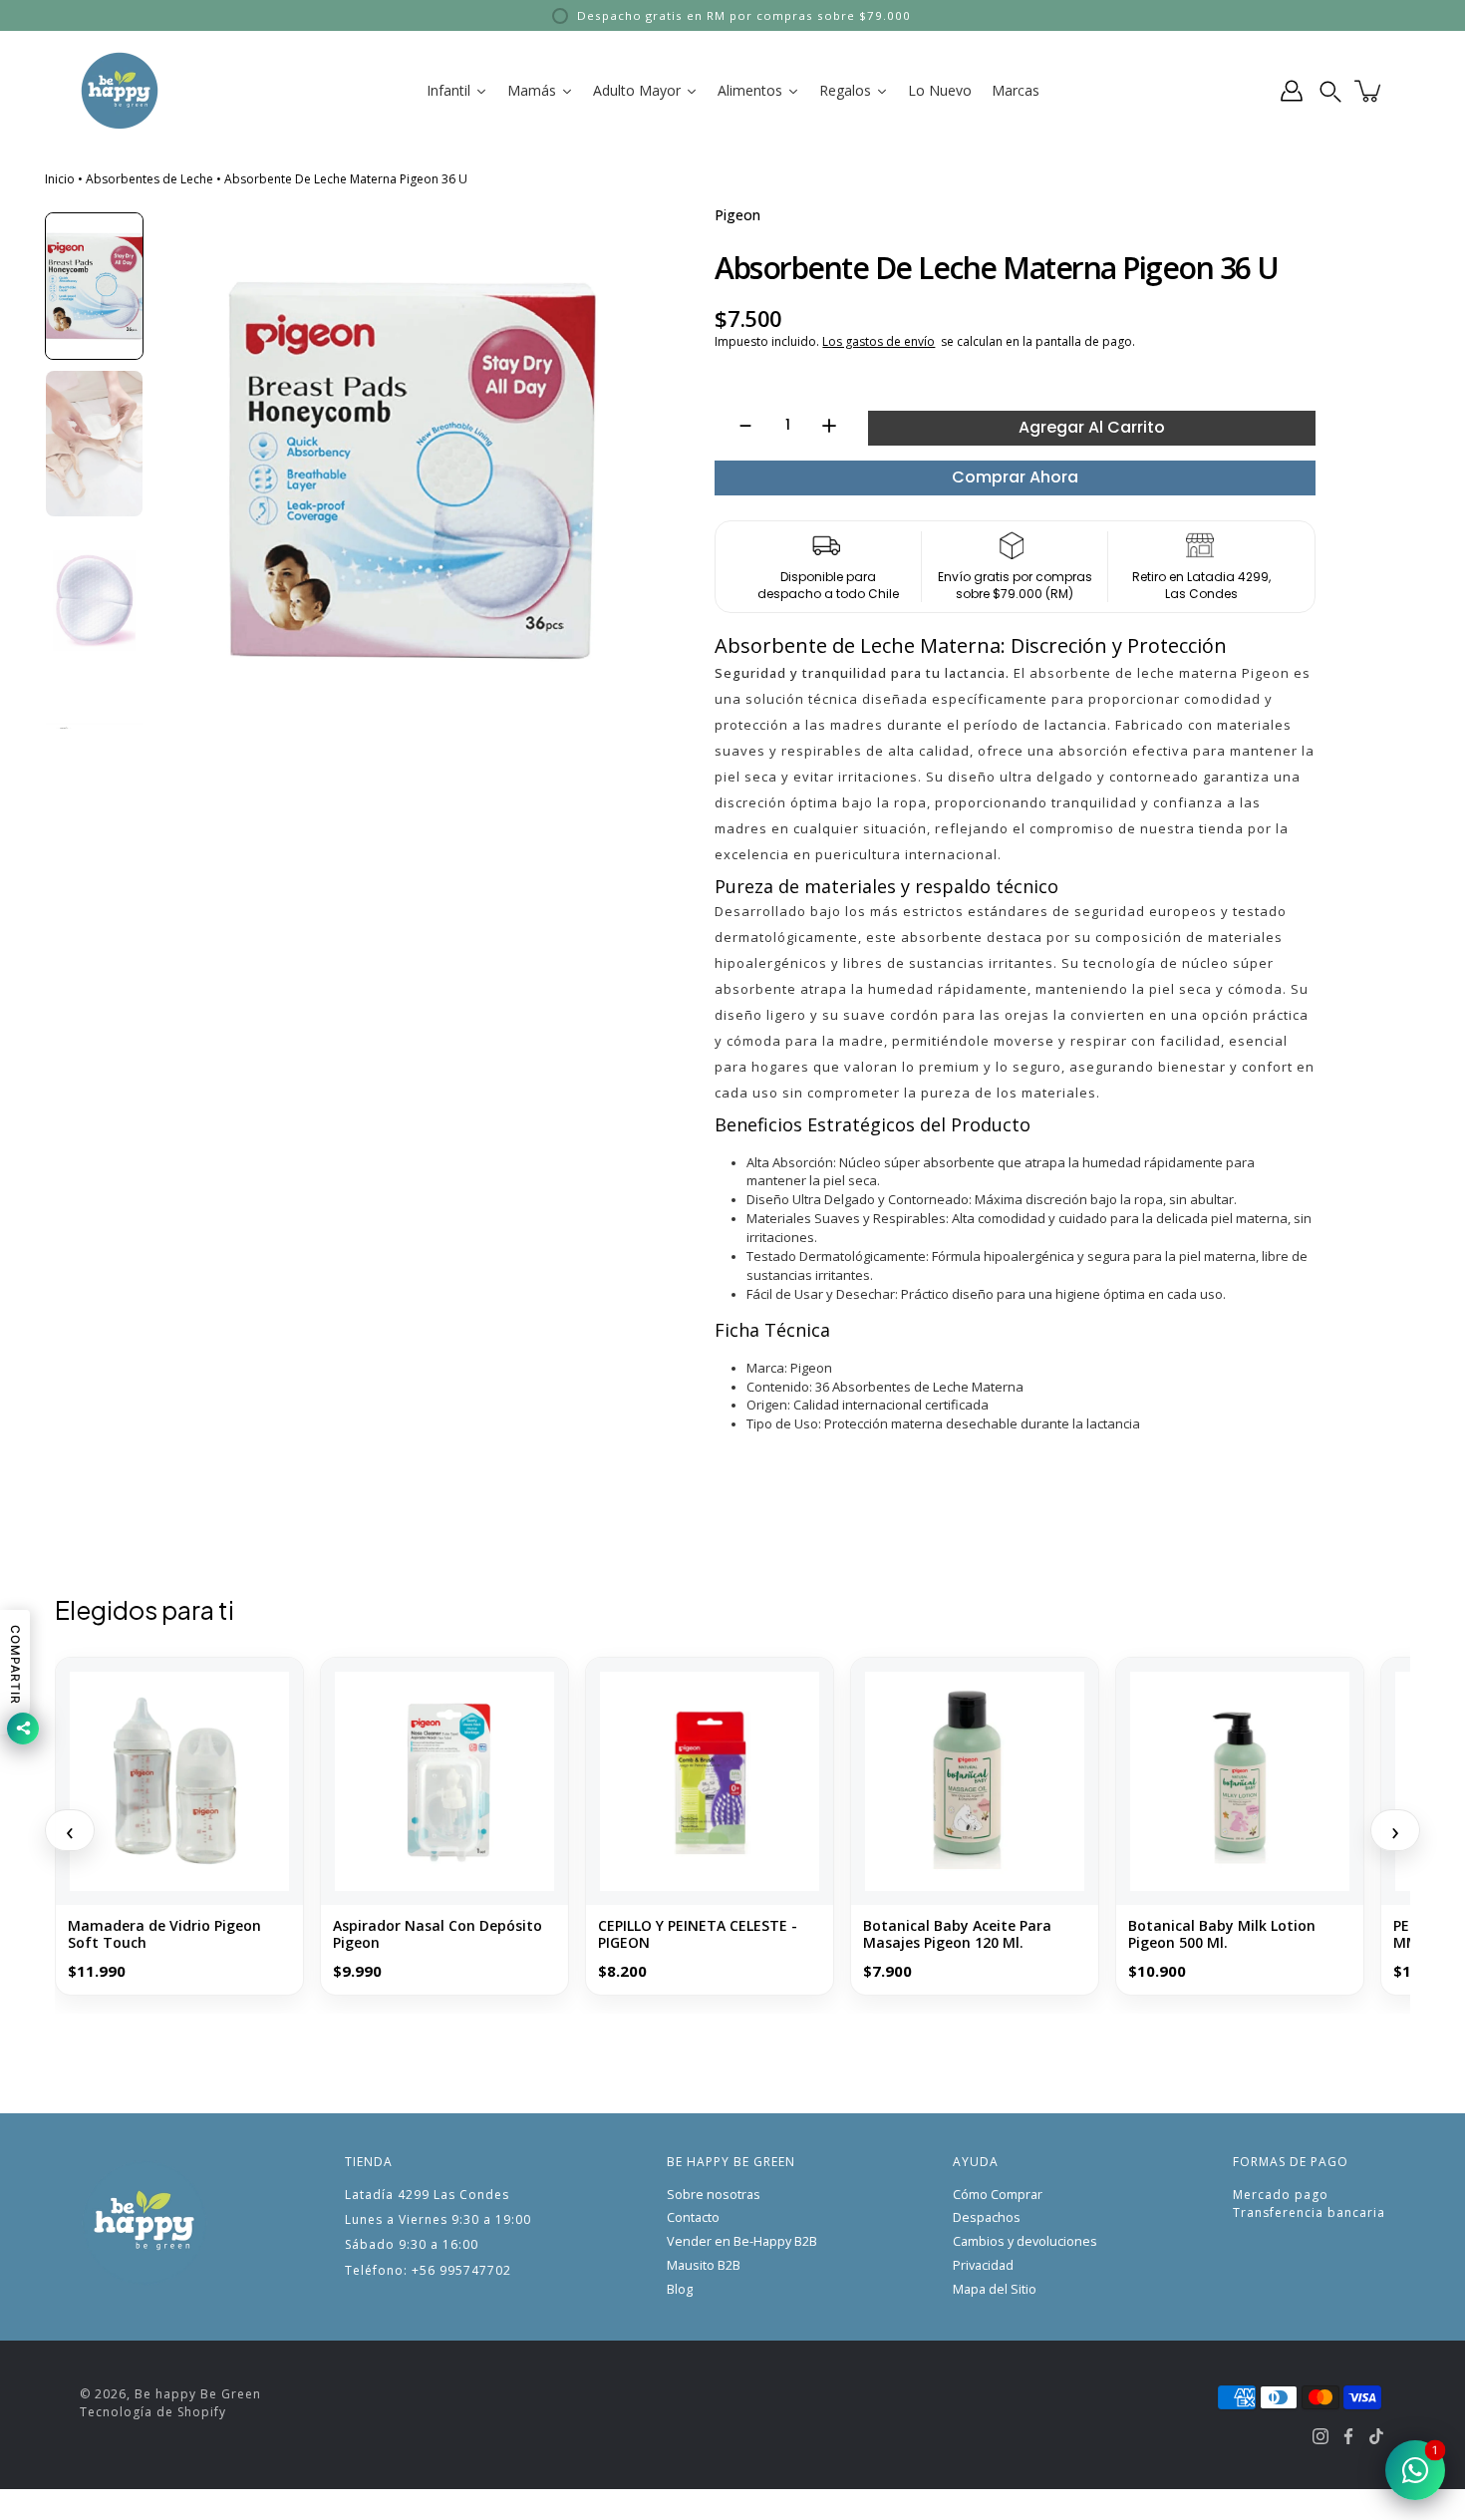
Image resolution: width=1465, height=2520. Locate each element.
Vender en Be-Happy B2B (742, 2241)
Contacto (693, 2217)
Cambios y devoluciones (1025, 2241)
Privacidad (983, 2265)
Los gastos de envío (879, 341)
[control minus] (736, 426)
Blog (680, 2289)
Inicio (60, 179)
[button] (1330, 91)
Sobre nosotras (714, 2195)
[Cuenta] (1292, 91)
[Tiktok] (1376, 2436)
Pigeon (737, 215)
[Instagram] (1320, 2436)
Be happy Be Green (198, 2394)
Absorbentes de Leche (149, 179)
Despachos (987, 2217)
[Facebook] (1348, 2436)
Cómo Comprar (998, 2195)
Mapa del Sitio (995, 2289)
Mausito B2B (704, 2265)
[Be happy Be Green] (120, 91)
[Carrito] (1369, 91)
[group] (94, 286)
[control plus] (839, 426)
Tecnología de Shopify (153, 2412)
